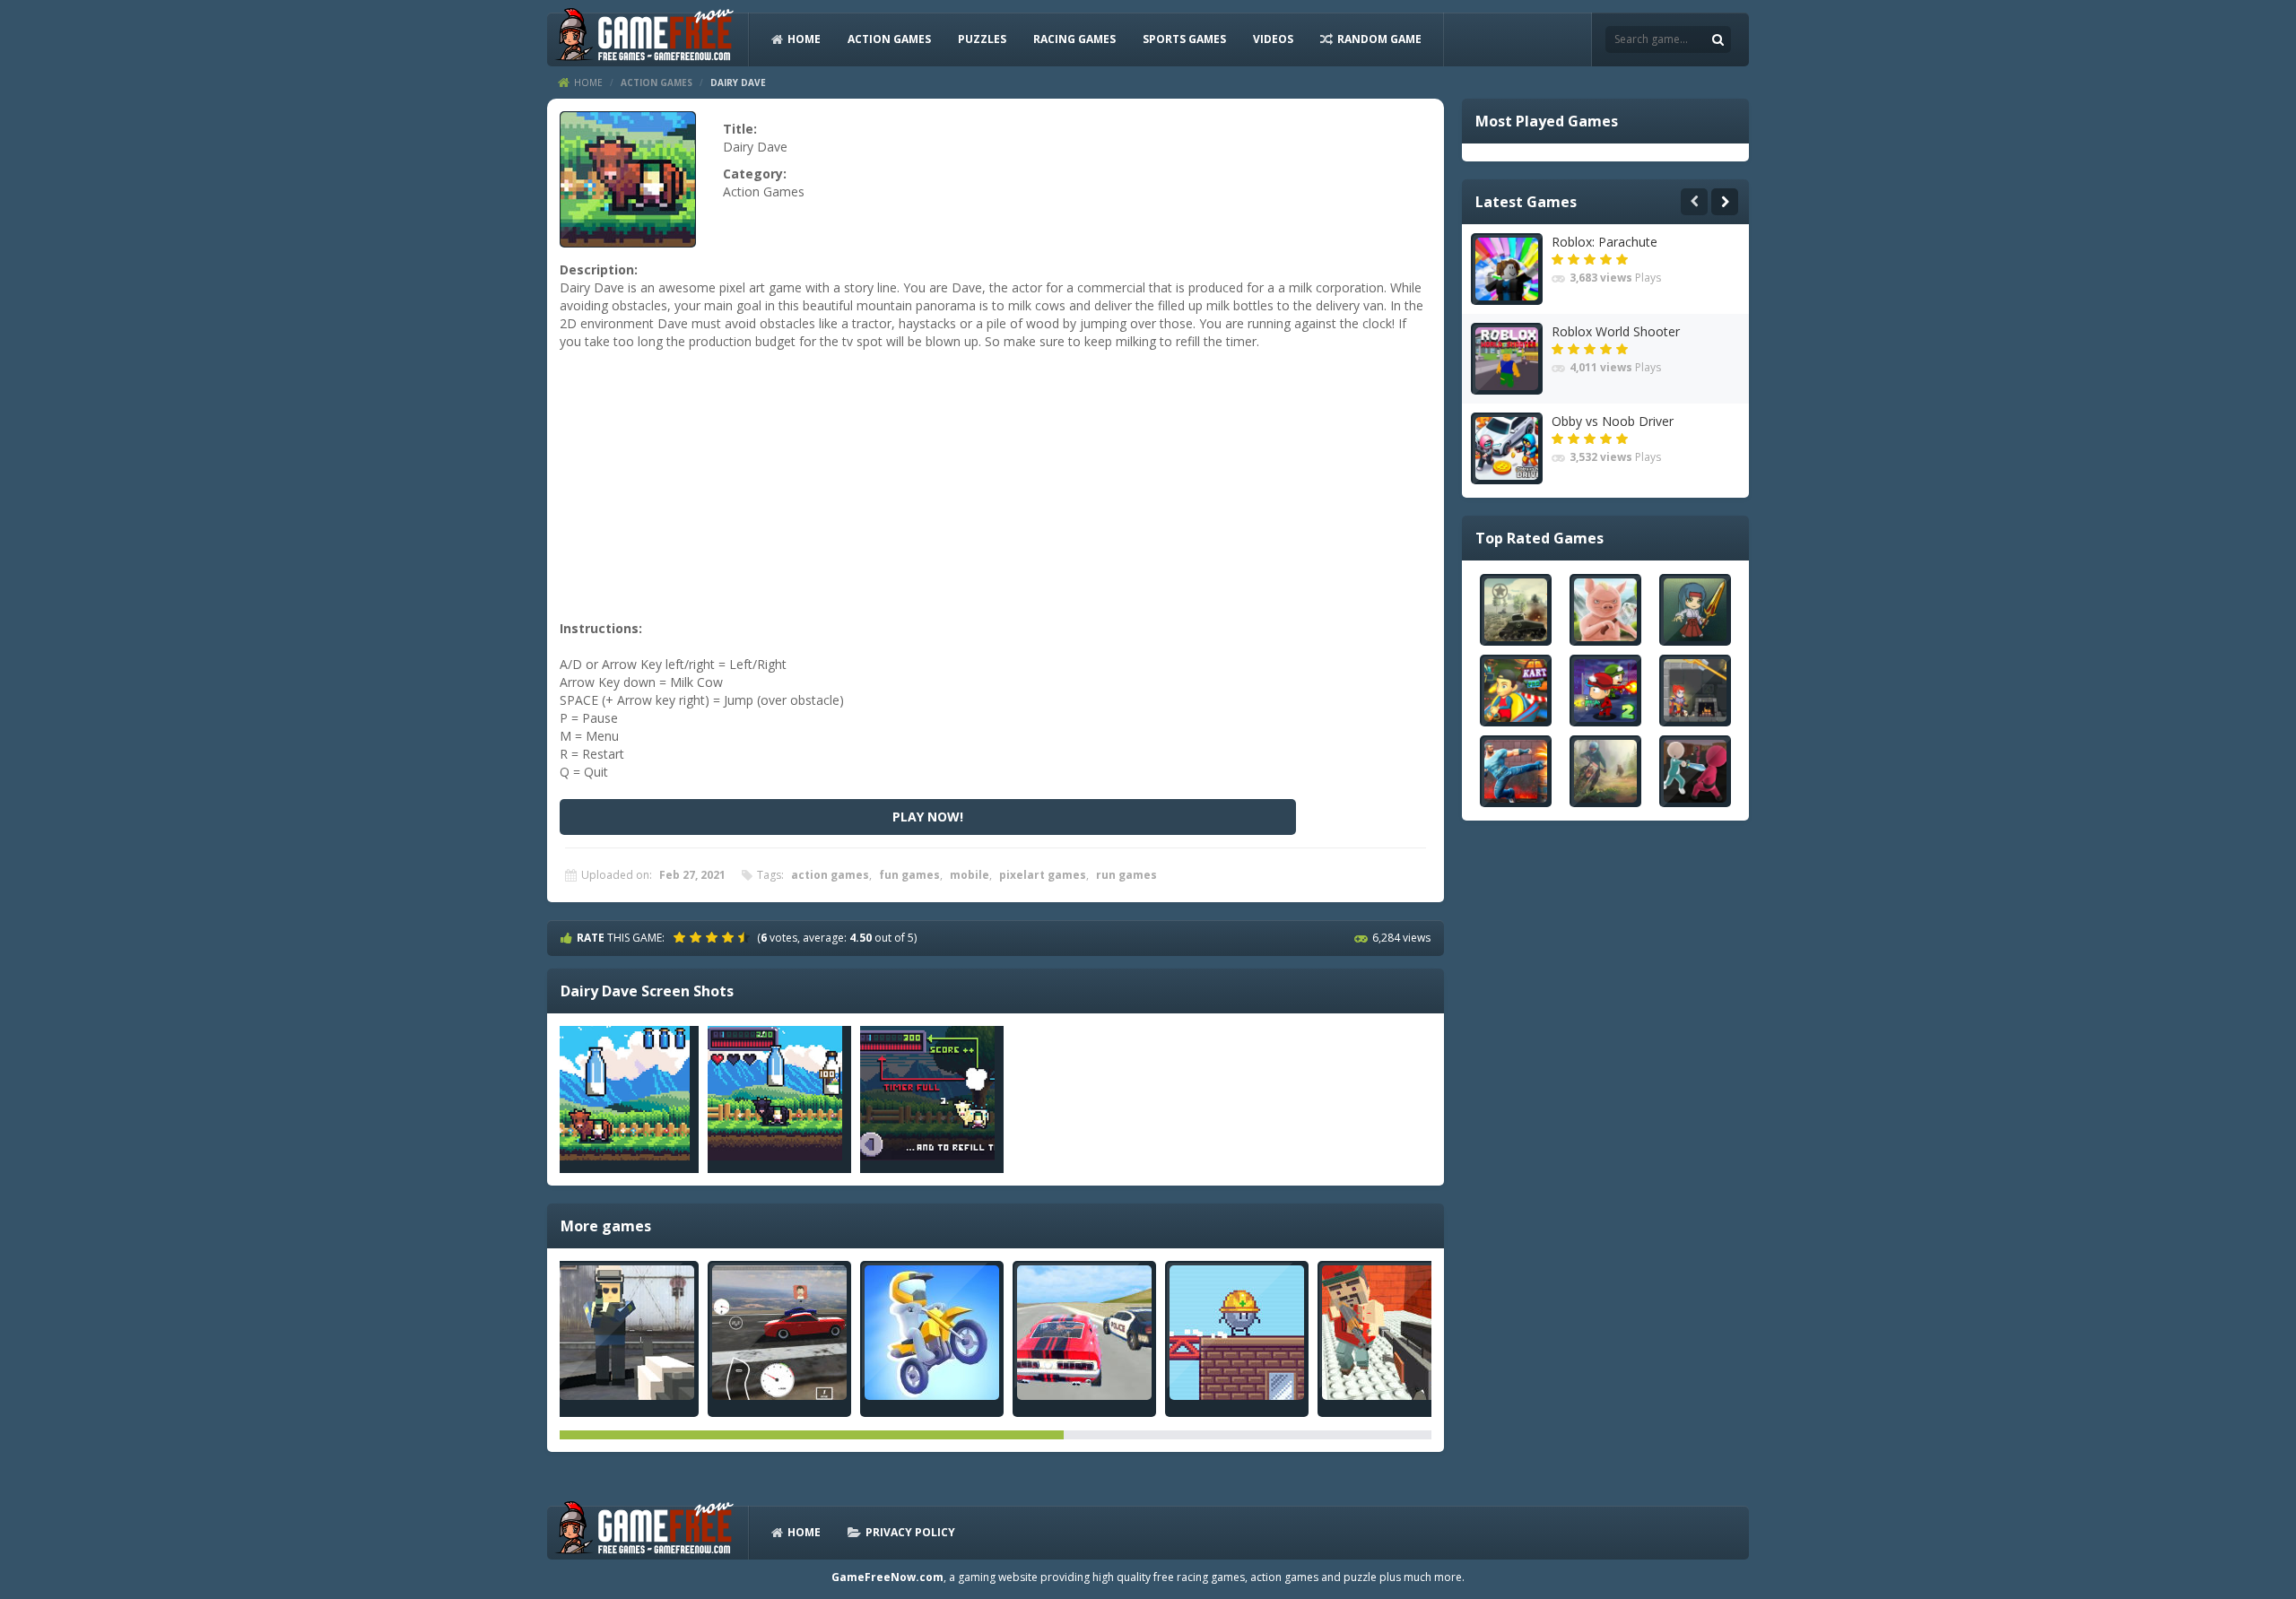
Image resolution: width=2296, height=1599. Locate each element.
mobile (970, 875)
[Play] (1516, 610)
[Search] (1718, 39)
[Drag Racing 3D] (779, 1333)
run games (1126, 875)
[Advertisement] (993, 494)
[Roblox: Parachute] (1507, 269)
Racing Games (1074, 39)
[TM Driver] (1084, 1333)
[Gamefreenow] (644, 38)
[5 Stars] (746, 937)
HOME (804, 39)
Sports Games (1184, 39)
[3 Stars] (714, 937)
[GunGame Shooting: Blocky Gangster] (1389, 1333)
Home (588, 83)
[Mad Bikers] (932, 1333)
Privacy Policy (910, 1532)
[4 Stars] (730, 937)
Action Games (889, 39)
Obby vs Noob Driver (1613, 421)
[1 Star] (682, 937)
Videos (1273, 39)
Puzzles (982, 39)
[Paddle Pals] (1237, 1333)
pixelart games (1043, 875)
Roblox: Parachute (1605, 242)
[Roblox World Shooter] (1507, 359)
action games (830, 875)
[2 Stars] (698, 937)
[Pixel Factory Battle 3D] (627, 1333)
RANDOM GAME (1379, 39)
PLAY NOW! (928, 817)
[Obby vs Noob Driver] (1507, 448)
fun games (909, 875)
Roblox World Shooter (1616, 331)
